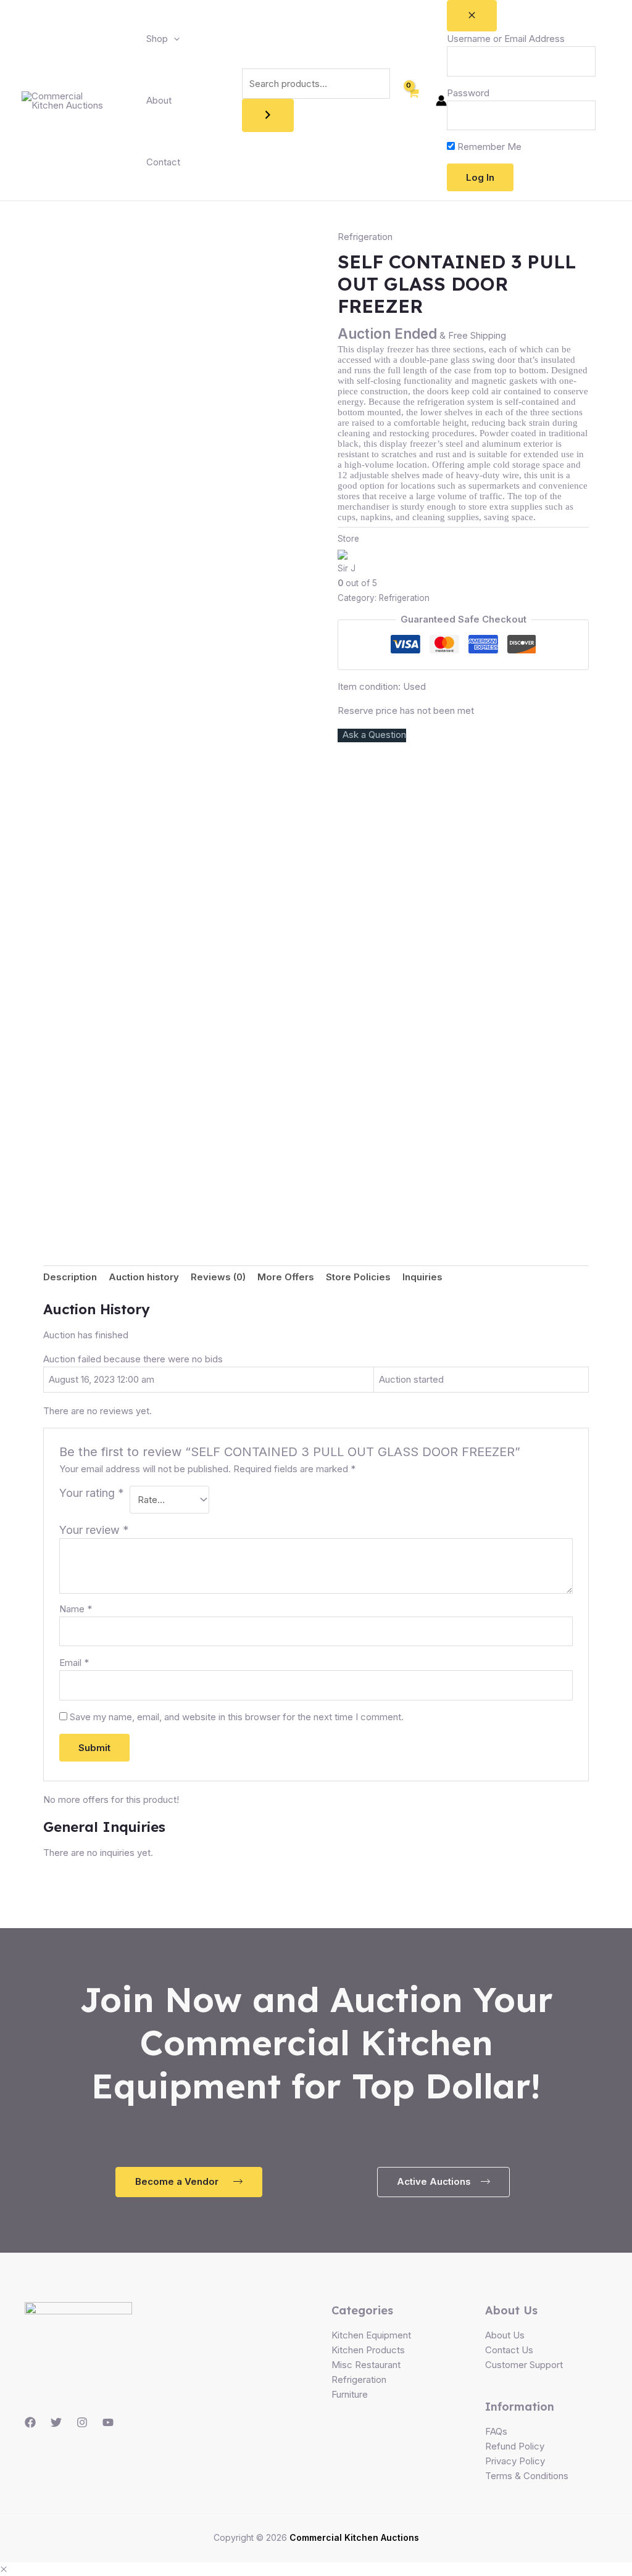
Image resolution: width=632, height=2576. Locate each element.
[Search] (268, 115)
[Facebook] (30, 2422)
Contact (163, 162)
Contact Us (509, 2350)
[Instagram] (82, 2422)
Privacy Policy (515, 2461)
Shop (157, 39)
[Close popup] (472, 16)
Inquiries (422, 1277)
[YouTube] (108, 2422)
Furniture (350, 2394)
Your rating (92, 1493)
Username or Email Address (506, 39)
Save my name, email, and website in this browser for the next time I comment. (237, 1717)
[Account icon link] (441, 101)
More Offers (286, 1277)
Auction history (144, 1277)
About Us (505, 2335)
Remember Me (488, 147)
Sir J (347, 568)
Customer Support (524, 2365)
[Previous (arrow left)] (22, 1288)
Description (70, 1277)
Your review (94, 1530)
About (159, 100)
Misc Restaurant (366, 2365)
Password (468, 93)
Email (74, 1663)
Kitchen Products (368, 2350)
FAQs (496, 2431)
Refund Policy (515, 2446)
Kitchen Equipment (371, 2335)
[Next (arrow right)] (610, 1288)
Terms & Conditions (527, 2476)
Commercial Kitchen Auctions (354, 2537)
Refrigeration (365, 237)
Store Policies (358, 1277)
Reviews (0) (218, 1277)
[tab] (70, 1278)
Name (76, 1609)
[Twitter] (56, 2422)
